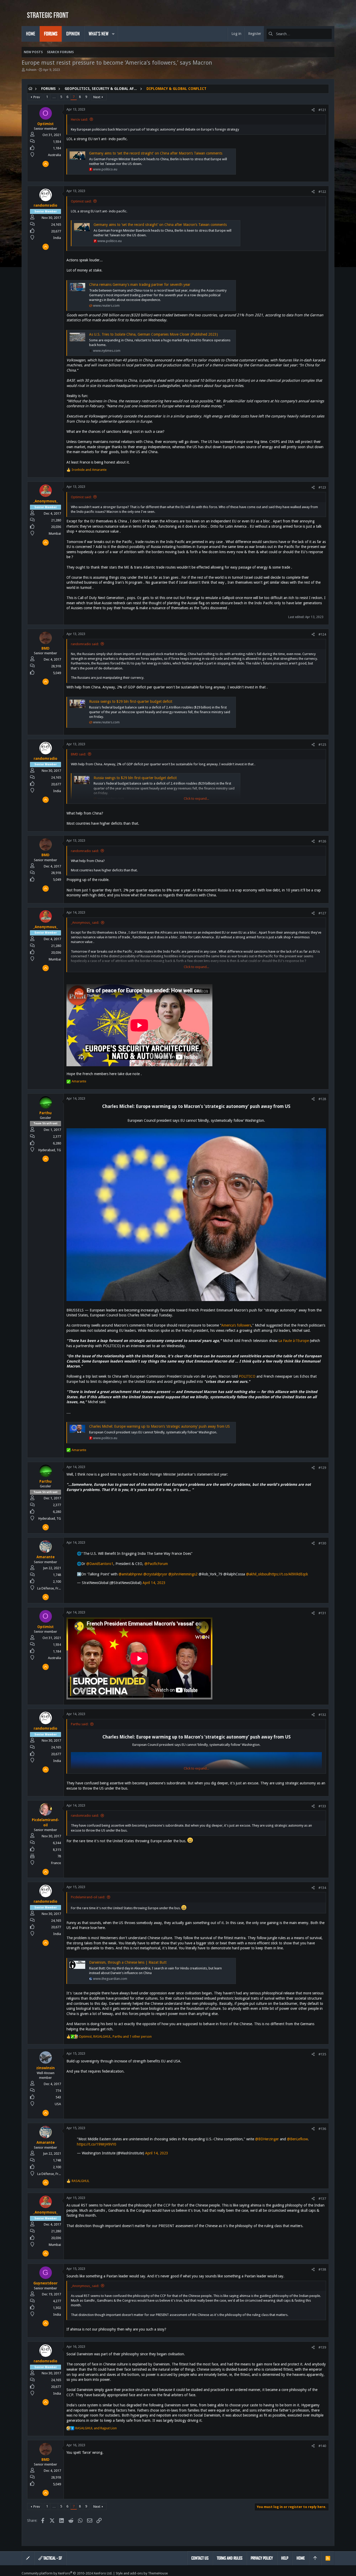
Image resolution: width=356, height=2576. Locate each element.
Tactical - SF (52, 2558)
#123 (322, 487)
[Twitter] (332, 2573)
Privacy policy (262, 2558)
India (57, 238)
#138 (322, 2269)
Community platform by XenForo (67, 2573)
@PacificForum (156, 1564)
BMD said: (78, 754)
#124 (322, 634)
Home (301, 2558)
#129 (322, 1468)
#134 (322, 1888)
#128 (322, 1099)
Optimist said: (81, 201)
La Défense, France (51, 1588)
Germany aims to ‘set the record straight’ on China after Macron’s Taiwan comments (156, 153)
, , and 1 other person (115, 2036)
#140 (322, 2446)
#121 (322, 110)
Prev (37, 97)
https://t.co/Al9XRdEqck (289, 1574)
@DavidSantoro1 (100, 1564)
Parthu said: (80, 1724)
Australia (54, 155)
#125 (322, 745)
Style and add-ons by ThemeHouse (142, 2573)
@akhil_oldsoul (258, 1574)
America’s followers (236, 1325)
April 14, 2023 (154, 1583)
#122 (322, 192)
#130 (322, 1543)
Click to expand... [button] (196, 799)
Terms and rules (230, 2558)
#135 (322, 2054)
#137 (322, 2199)
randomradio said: (85, 644)
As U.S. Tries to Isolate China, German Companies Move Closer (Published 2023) (154, 334)
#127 (322, 913)
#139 (322, 2347)
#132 (322, 1715)
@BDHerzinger (267, 2139)
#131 (322, 1613)
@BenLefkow (297, 2139)
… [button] (54, 97)
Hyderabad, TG (50, 1150)
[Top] (315, 2558)
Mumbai (55, 534)
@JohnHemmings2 (183, 1574)
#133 (322, 1806)
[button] (113, 34)
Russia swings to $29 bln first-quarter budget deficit (131, 701)
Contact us (200, 2558)
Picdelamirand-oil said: (88, 1897)
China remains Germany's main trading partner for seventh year (140, 285)
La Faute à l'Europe (294, 1341)
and (89, 470)
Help (285, 2558)
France (56, 1863)
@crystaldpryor (155, 1574)
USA (58, 2104)
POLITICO (247, 1376)
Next (97, 97)
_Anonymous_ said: (85, 923)
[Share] (313, 110)
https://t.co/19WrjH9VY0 (97, 2144)
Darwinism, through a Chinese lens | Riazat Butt (128, 1962)
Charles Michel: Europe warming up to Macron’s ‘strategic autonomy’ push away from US (159, 1426)
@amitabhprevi (130, 1574)
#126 (322, 841)
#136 (322, 2129)
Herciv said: (79, 119)
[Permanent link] (69, 1113)
